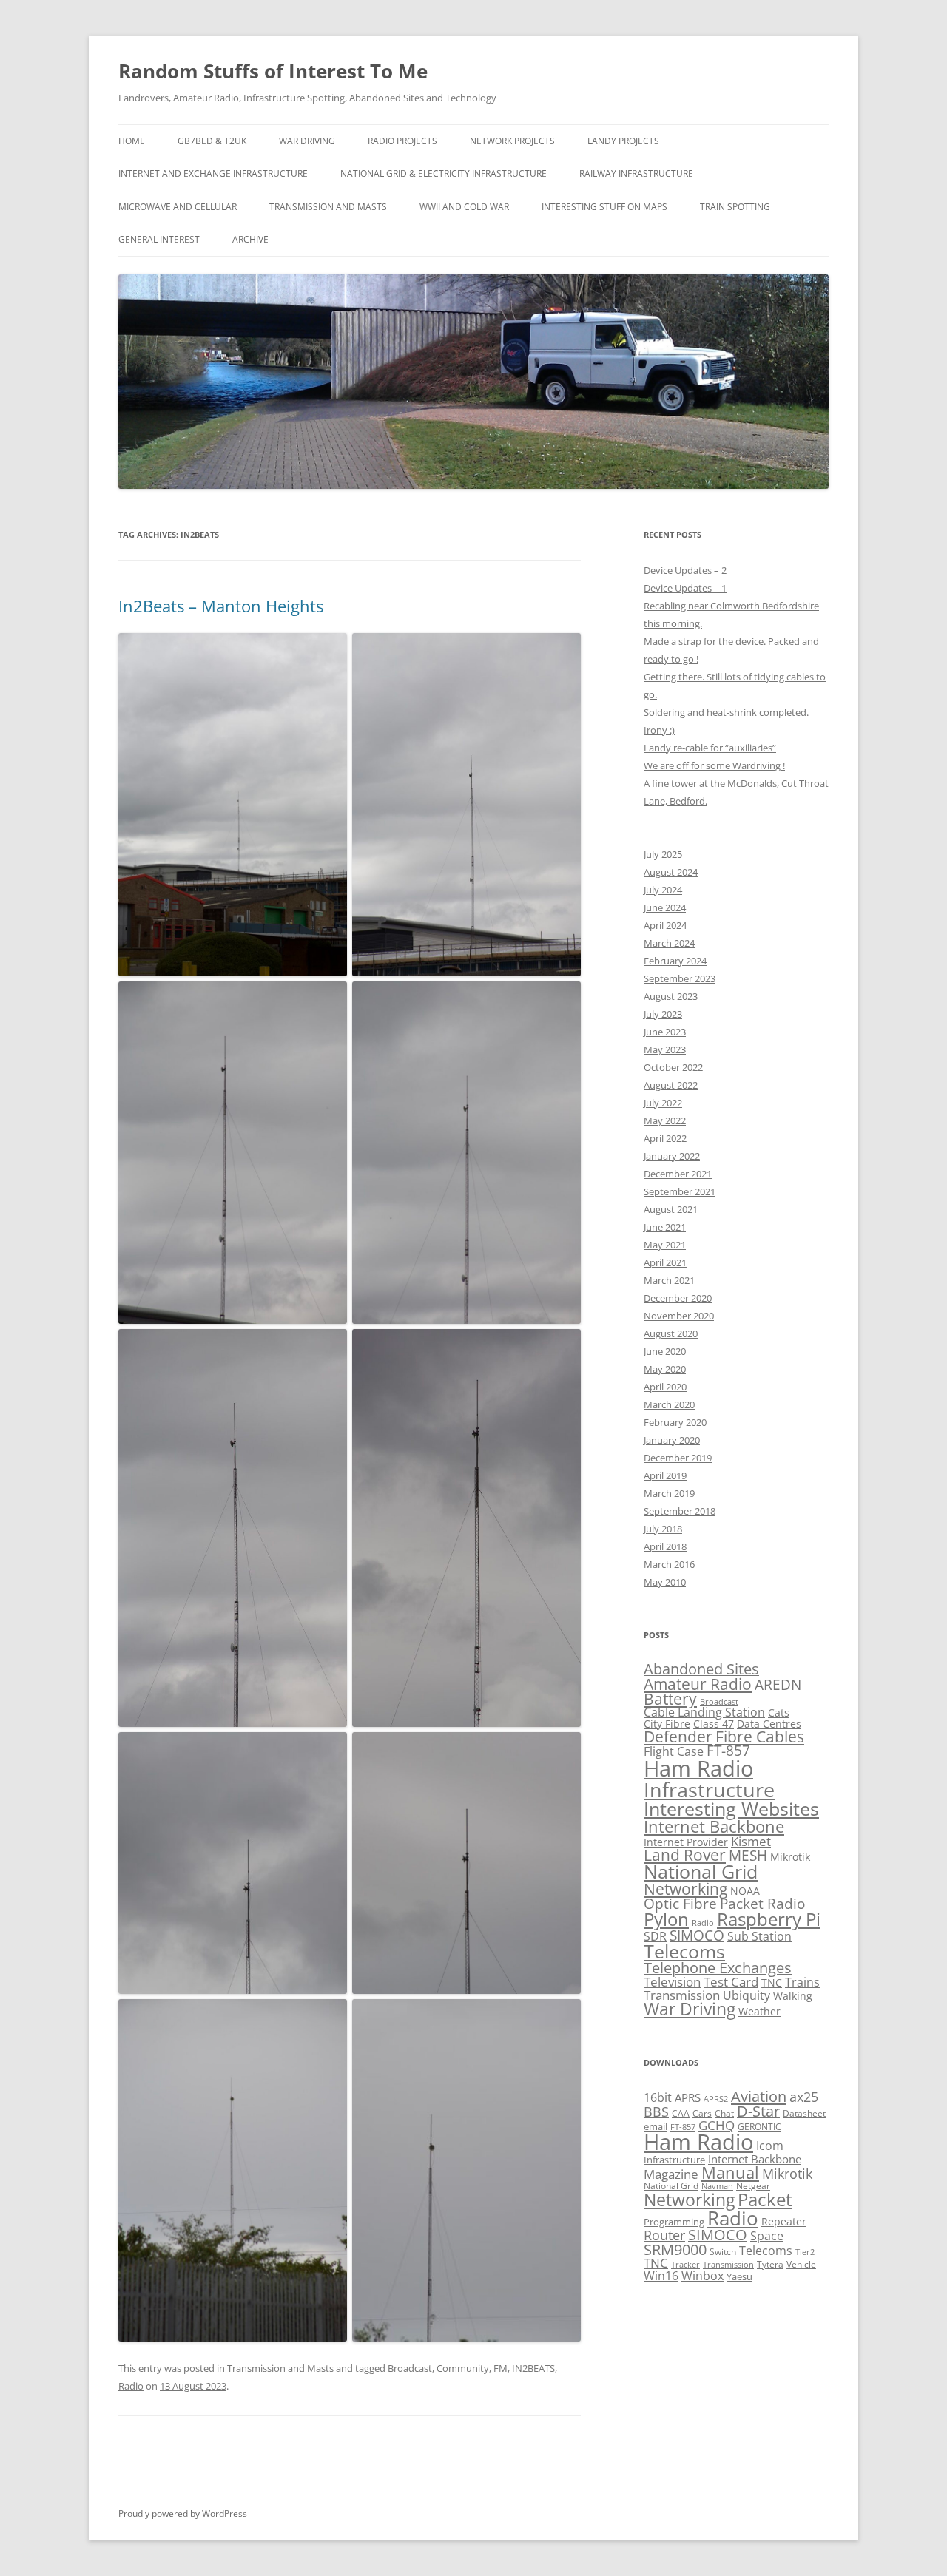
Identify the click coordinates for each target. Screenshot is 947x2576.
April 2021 (665, 1262)
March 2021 (669, 1280)
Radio (131, 2386)
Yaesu (739, 2276)
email (656, 2126)
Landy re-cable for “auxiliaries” (710, 748)
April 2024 (665, 925)
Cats (779, 1713)
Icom (770, 2146)
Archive (250, 239)
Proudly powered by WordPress (183, 2514)
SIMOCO (697, 1935)
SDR (655, 1936)
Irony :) (659, 730)
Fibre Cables (760, 1737)
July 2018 (663, 1529)
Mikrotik (790, 1857)
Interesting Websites (731, 1808)
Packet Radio (762, 1903)
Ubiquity (747, 1995)
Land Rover (685, 1855)
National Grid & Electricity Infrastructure (444, 173)
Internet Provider (686, 1842)
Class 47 (714, 1724)
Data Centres (769, 1724)
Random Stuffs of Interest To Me (273, 71)
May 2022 (665, 1120)
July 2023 (663, 1014)
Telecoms (684, 1951)
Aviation (759, 2096)
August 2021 (671, 1209)
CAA (681, 2113)
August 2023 (671, 996)
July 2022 (663, 1103)
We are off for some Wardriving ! (714, 765)
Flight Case (674, 1751)
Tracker (685, 2264)
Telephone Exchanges (718, 1968)
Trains (802, 1982)
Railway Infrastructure (636, 173)
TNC (772, 1982)
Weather (759, 2011)
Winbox (702, 2276)
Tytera (770, 2264)
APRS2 (716, 2099)
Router (664, 2235)
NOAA (745, 1891)
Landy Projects (623, 141)
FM (501, 2368)
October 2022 (673, 1067)
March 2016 (669, 1564)
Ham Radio (698, 1768)
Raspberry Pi (769, 1919)
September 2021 (680, 1191)
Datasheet (804, 2113)
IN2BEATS (533, 2368)
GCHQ (717, 2125)
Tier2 (805, 2252)
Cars (702, 2113)
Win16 (661, 2276)
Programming (674, 2222)
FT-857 (728, 1750)
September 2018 (680, 1511)
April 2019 (665, 1475)
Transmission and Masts (328, 207)
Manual (730, 2173)
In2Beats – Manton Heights (221, 606)
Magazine (671, 2174)
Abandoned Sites (701, 1669)
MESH (748, 1855)
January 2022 (672, 1156)
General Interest (159, 239)
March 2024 (669, 943)
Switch (723, 2251)
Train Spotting (735, 207)
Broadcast (410, 2368)
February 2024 (675, 961)
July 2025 (663, 854)
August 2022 (671, 1085)
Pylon (666, 1919)
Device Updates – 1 (685, 588)
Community (463, 2368)
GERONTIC (759, 2126)
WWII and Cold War (464, 207)
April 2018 (665, 1546)
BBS (656, 2112)
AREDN (778, 1684)
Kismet (751, 1841)
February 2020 (675, 1422)
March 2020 (669, 1404)
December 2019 (678, 1458)
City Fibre (667, 1724)
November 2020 (679, 1316)
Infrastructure (709, 1789)
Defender (678, 1737)
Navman (717, 2186)
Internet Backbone (714, 1826)
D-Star (758, 2111)
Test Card (731, 1982)
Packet (765, 2200)
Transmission (682, 1995)
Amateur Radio (698, 1684)
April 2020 (665, 1387)
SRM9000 (675, 2249)
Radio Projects (402, 141)
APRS (688, 2097)
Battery (670, 1699)
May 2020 (665, 1369)
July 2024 (663, 890)
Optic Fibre (680, 1903)
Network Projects (512, 141)
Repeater (784, 2221)
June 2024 (665, 907)
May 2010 (665, 1582)
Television (672, 1982)
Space (767, 2236)
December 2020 (678, 1298)
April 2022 (665, 1138)
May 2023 (665, 1049)
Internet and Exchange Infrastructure (213, 173)
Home (132, 141)
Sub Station (759, 1936)
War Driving (307, 141)
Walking (793, 1996)
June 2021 (665, 1227)
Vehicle (801, 2264)
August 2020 (671, 1333)
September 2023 (680, 978)
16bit (658, 2097)
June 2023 (665, 1032)
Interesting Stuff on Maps (604, 207)
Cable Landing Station (704, 1712)
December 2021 (678, 1174)
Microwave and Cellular (178, 207)
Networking (685, 1889)
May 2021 (665, 1245)
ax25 (804, 2097)
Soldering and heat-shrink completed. (726, 712)
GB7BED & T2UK (212, 141)
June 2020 (665, 1351)
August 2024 (671, 872)
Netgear (753, 2185)
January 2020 (672, 1440)
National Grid (701, 1872)
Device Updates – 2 (685, 570)
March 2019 (669, 1493)
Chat (724, 2113)
